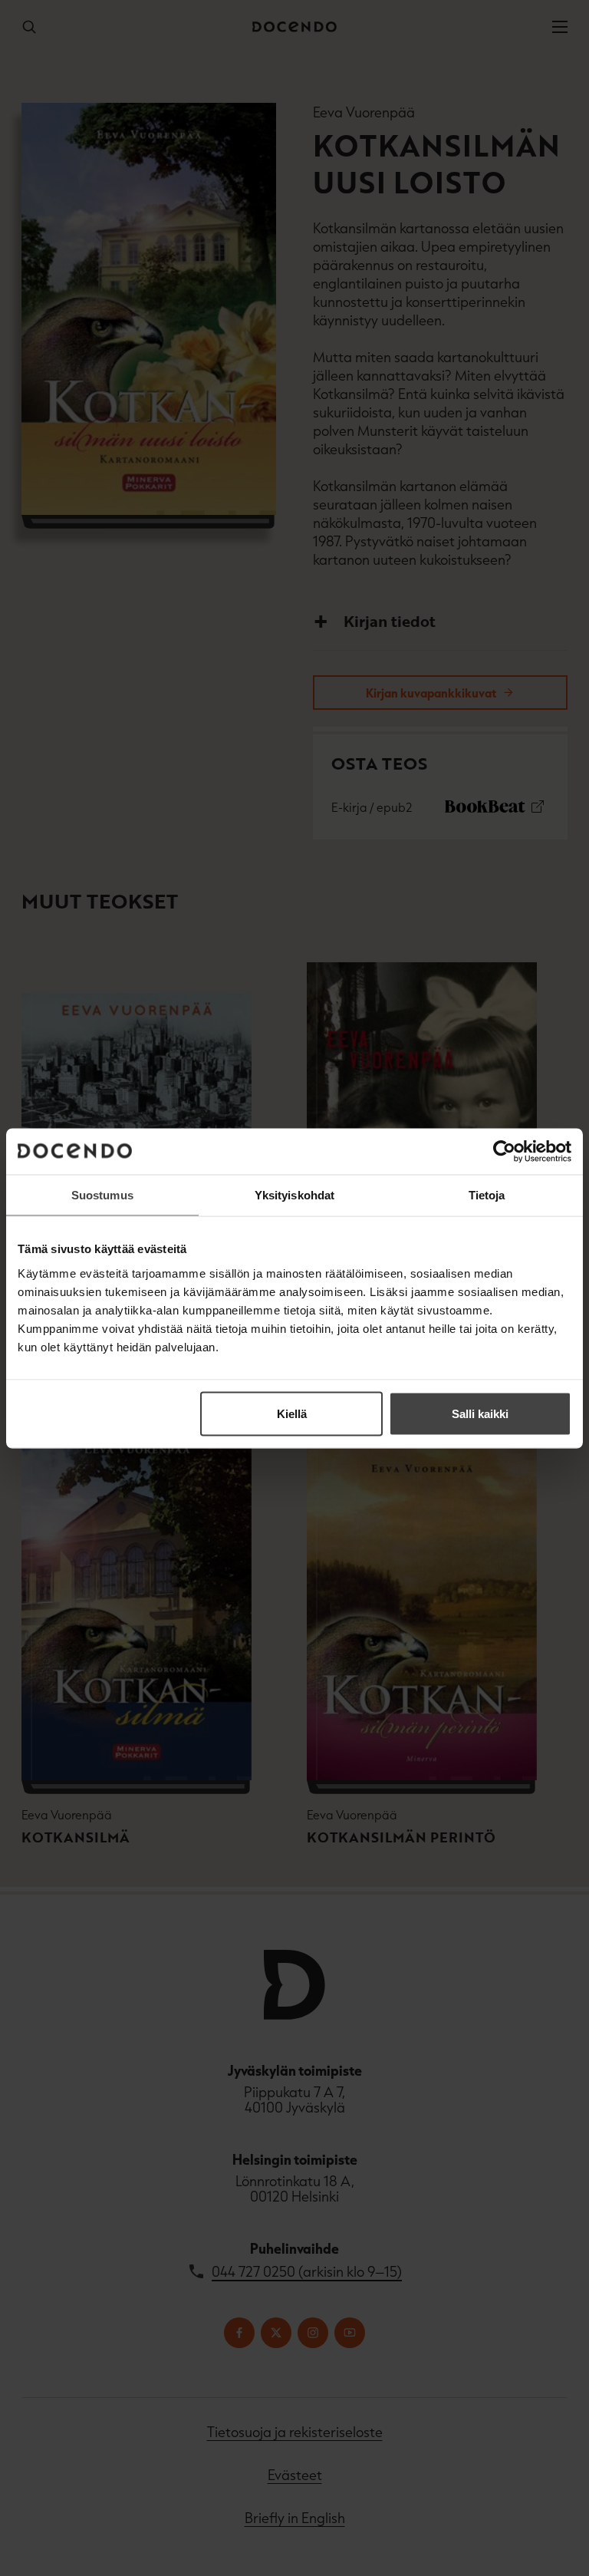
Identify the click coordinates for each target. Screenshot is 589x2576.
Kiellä (292, 1413)
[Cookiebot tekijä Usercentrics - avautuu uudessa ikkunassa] (504, 1151)
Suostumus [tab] (102, 1194)
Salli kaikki (480, 1413)
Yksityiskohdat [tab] (294, 1194)
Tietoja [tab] (487, 1194)
